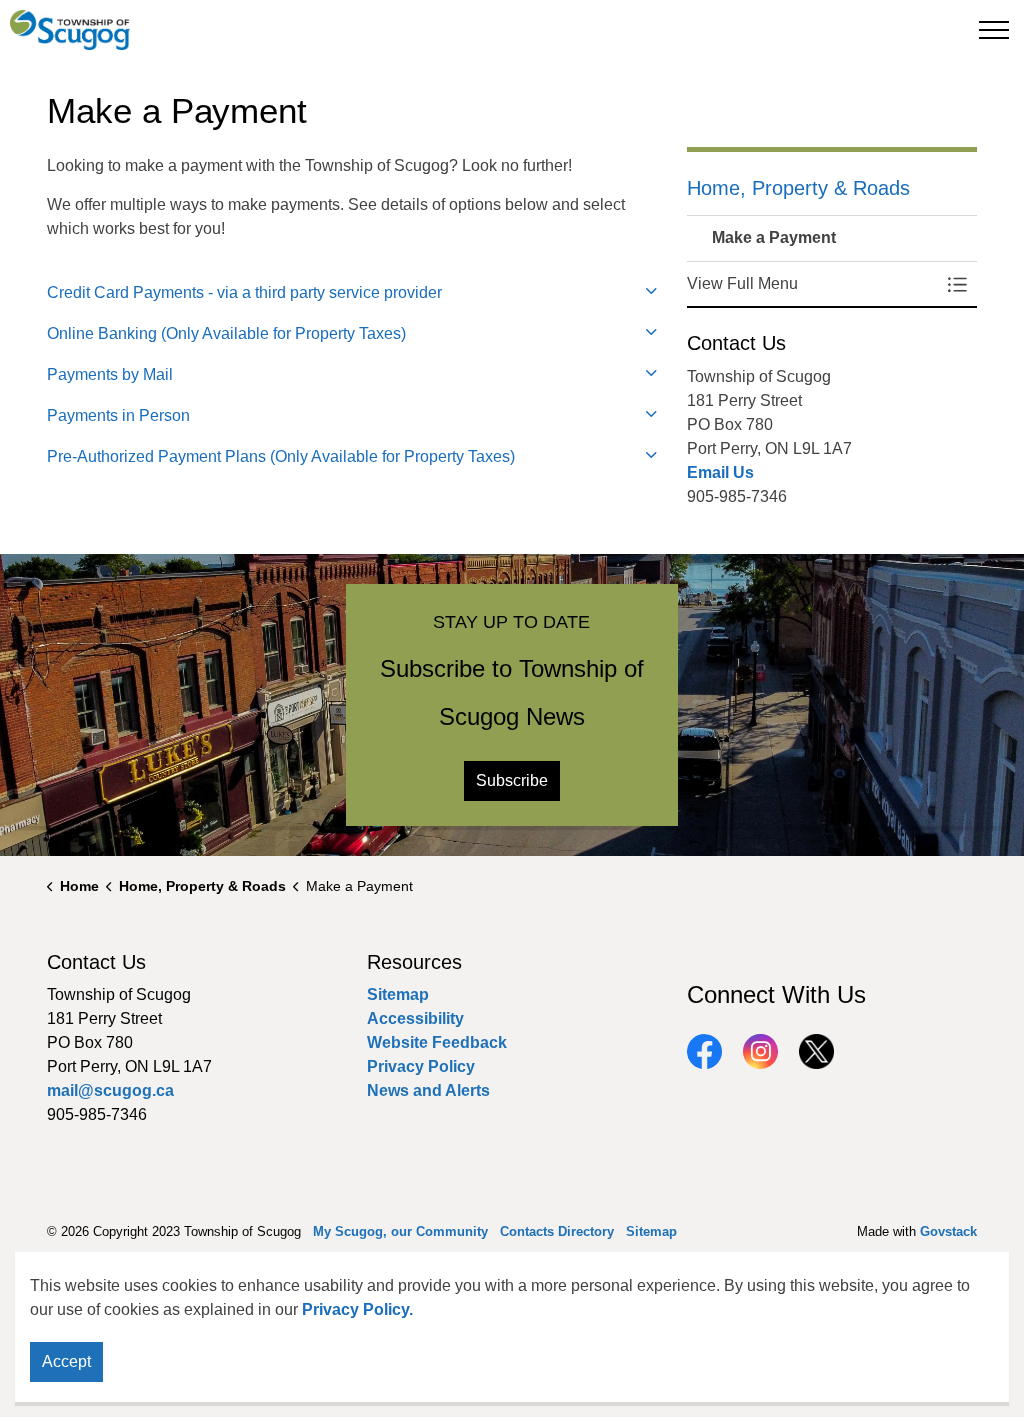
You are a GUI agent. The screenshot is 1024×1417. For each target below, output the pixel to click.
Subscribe (512, 780)
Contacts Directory (557, 1231)
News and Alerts (428, 1090)
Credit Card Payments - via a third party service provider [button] (244, 292)
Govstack (948, 1231)
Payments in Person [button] (118, 415)
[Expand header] (994, 30)
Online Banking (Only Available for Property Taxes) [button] (226, 333)
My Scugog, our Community (400, 1231)
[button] (812, 284)
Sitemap (398, 994)
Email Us (720, 472)
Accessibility (415, 1018)
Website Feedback (437, 1042)
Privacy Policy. (357, 1309)
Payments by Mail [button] (110, 374)
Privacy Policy (421, 1066)
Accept (66, 1361)
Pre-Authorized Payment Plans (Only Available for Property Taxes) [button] (281, 456)
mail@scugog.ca (110, 1090)
